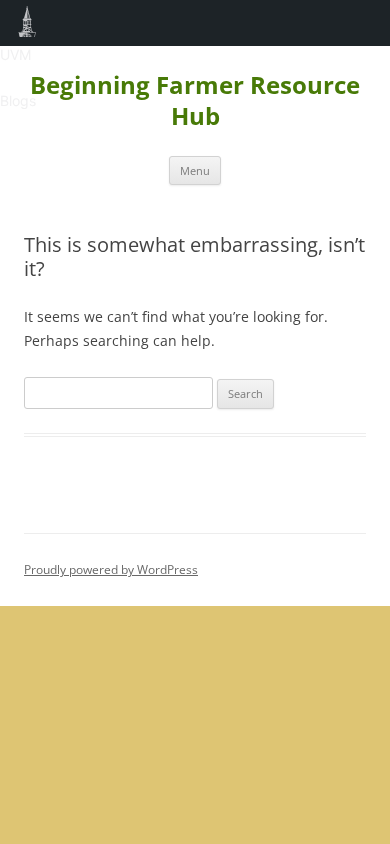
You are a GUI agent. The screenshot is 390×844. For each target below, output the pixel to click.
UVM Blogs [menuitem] (27, 23)
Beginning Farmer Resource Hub (195, 101)
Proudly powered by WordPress (111, 569)
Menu (195, 170)
